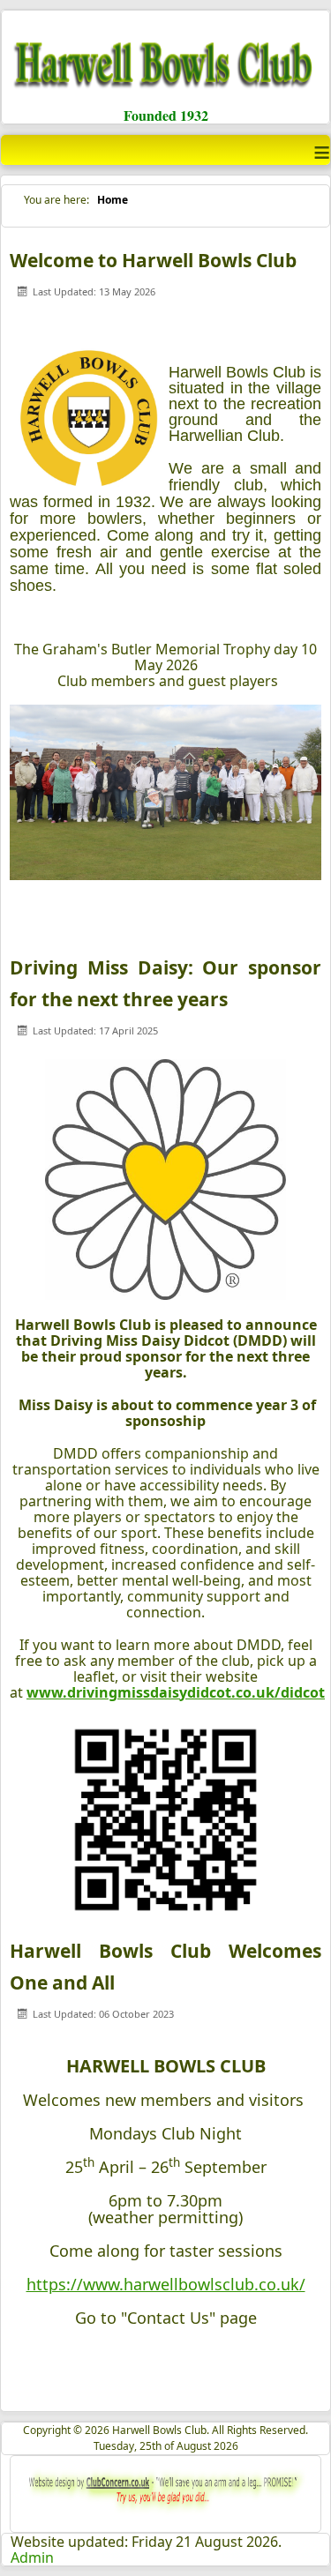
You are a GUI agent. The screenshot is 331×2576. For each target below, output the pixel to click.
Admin (32, 2557)
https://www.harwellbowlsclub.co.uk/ (166, 2284)
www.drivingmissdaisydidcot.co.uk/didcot (176, 1692)
